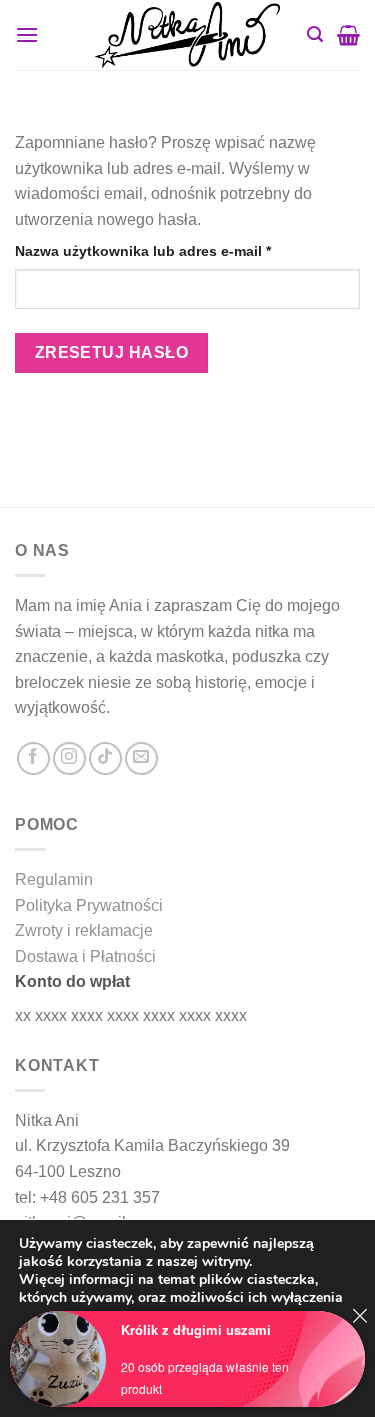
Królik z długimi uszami (196, 1329)
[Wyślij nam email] (141, 758)
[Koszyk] (348, 35)
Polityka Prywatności (89, 905)
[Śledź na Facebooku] (33, 758)
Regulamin (54, 879)
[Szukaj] (315, 34)
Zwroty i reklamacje (84, 930)
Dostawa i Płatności (85, 956)
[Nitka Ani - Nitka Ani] (188, 34)
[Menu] (27, 34)
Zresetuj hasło (112, 352)
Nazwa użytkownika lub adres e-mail (180, 250)
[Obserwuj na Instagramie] (69, 758)
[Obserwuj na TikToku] (105, 758)
